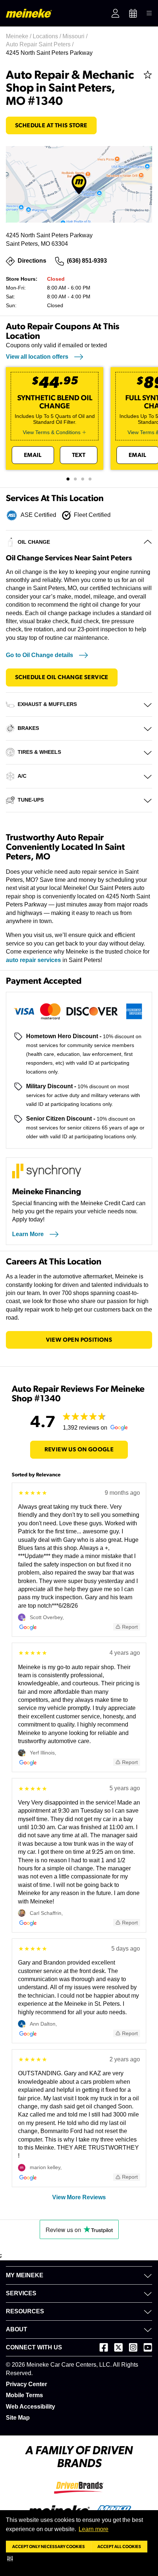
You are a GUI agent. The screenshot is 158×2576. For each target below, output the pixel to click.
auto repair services (33, 960)
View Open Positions (79, 1340)
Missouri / (76, 36)
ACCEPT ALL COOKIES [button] (119, 2547)
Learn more (94, 2529)
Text (79, 455)
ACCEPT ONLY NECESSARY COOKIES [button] (49, 2547)
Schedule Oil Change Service (62, 677)
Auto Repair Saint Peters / (40, 44)
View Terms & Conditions (52, 432)
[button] (12, 2558)
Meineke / (19, 36)
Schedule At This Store (51, 125)
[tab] (68, 479)
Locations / (48, 36)
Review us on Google (79, 1450)
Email (33, 455)
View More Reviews (79, 2197)
